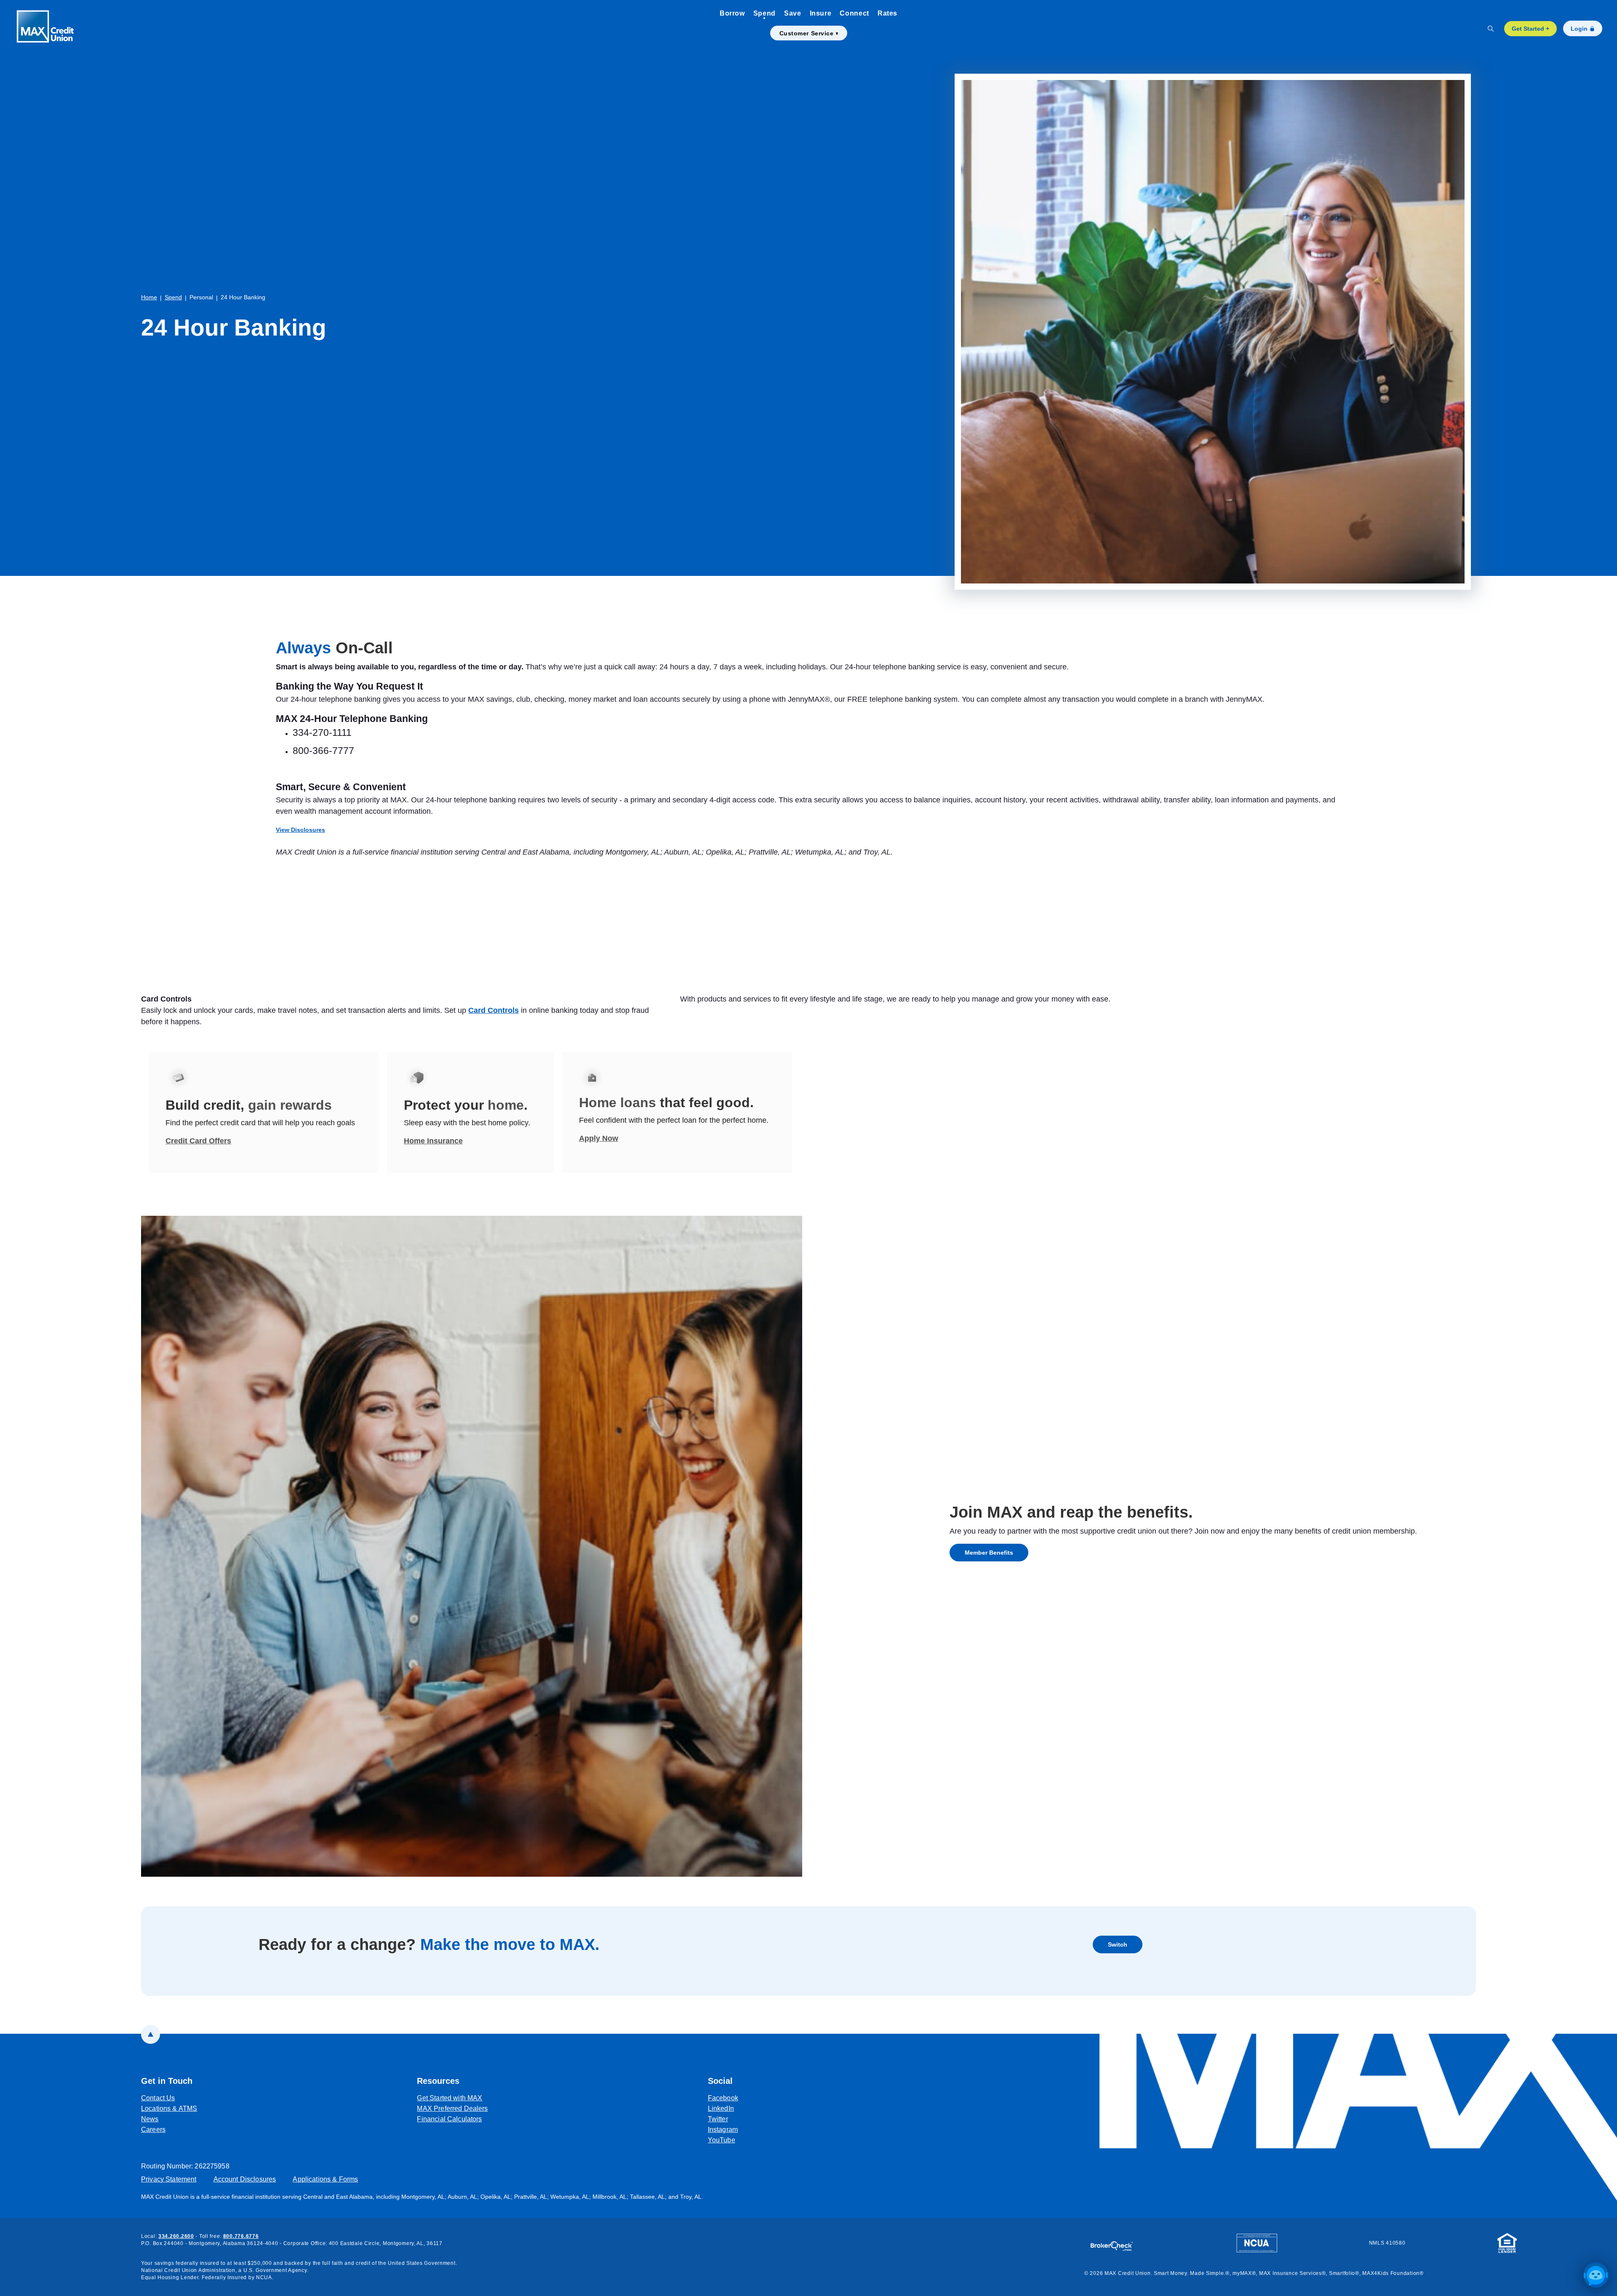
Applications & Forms (325, 2179)
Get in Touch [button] (167, 2081)
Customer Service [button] (807, 33)
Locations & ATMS (169, 2108)
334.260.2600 (176, 2236)
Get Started (1530, 29)
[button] (1596, 2275)
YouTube (723, 2140)
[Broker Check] (1116, 2242)
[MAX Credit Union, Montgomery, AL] (50, 28)
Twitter (723, 2119)
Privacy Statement (169, 2179)
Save (793, 13)
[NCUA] (1257, 2243)
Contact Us (158, 2098)
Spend (764, 13)
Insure (821, 13)
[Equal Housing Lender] (1507, 2243)
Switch (1125, 1944)
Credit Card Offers (198, 1141)
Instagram (723, 2129)
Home (149, 297)
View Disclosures (300, 830)
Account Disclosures (245, 2179)
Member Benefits (989, 1553)
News (150, 2119)
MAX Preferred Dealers (452, 2108)
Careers (153, 2130)
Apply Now (599, 1138)
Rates (887, 13)
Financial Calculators (449, 2119)
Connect (854, 13)
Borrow (732, 13)
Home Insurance (433, 1141)
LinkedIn (723, 2108)
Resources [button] (438, 2081)
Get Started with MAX (450, 2098)
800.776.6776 (241, 2236)
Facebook (723, 2098)
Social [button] (720, 2081)
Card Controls (494, 1010)
